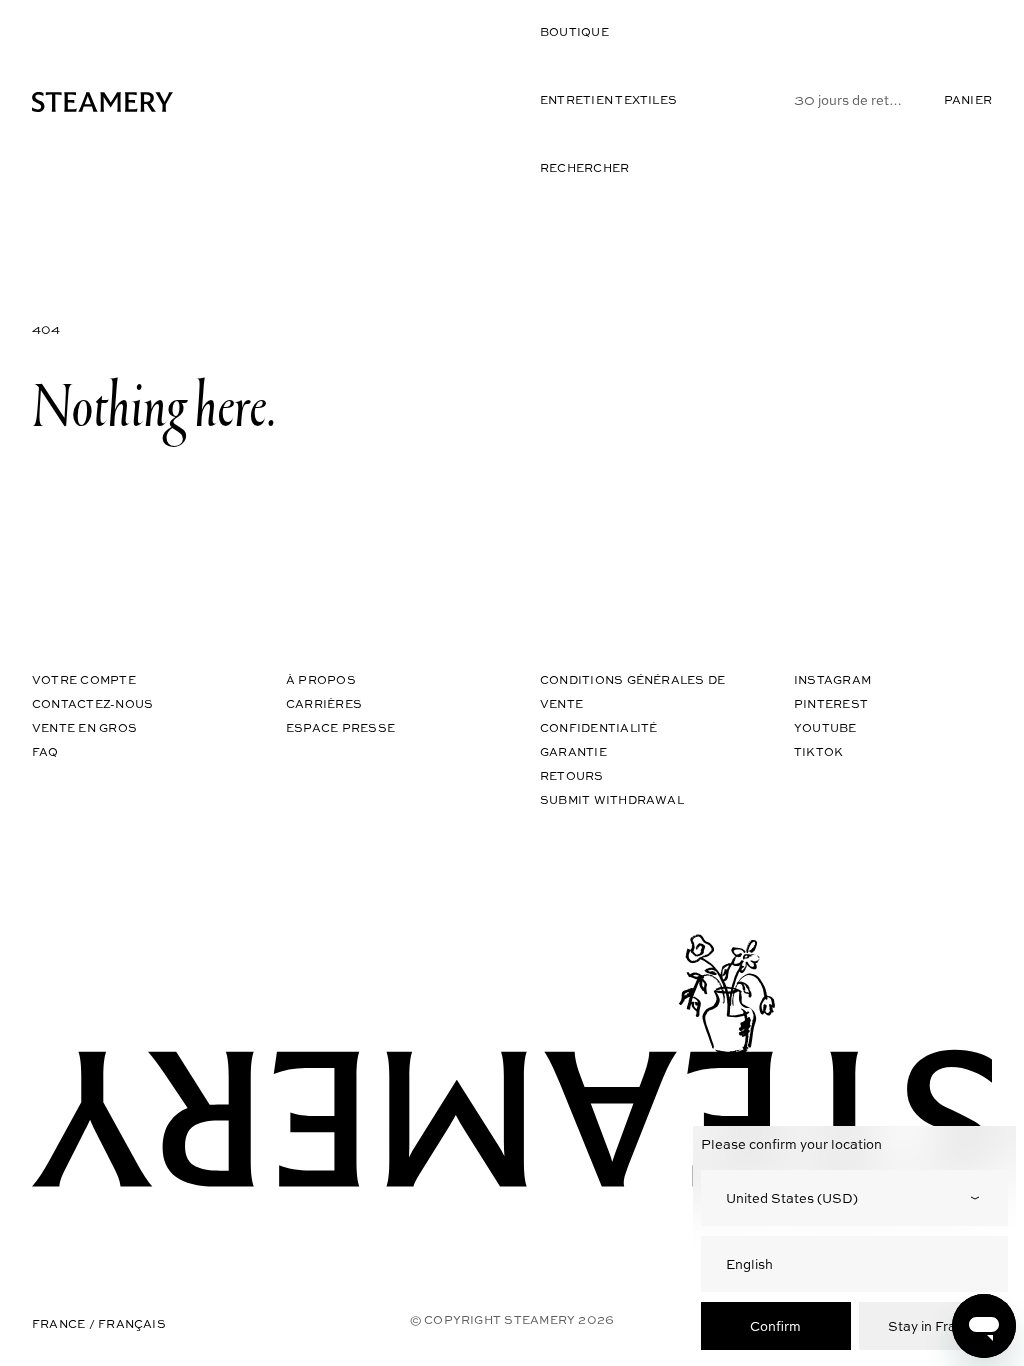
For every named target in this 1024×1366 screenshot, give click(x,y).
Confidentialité (598, 727)
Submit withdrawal (612, 799)
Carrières (324, 703)
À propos (321, 679)
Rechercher (584, 167)
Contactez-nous (92, 703)
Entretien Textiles (608, 99)
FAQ (45, 751)
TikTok (818, 751)
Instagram (832, 679)
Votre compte (84, 679)
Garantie (573, 751)
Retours (572, 775)
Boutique (574, 31)
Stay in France (933, 1325)
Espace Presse (340, 727)
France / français (99, 1323)
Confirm (775, 1325)
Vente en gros (84, 727)
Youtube (825, 727)
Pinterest (831, 703)
